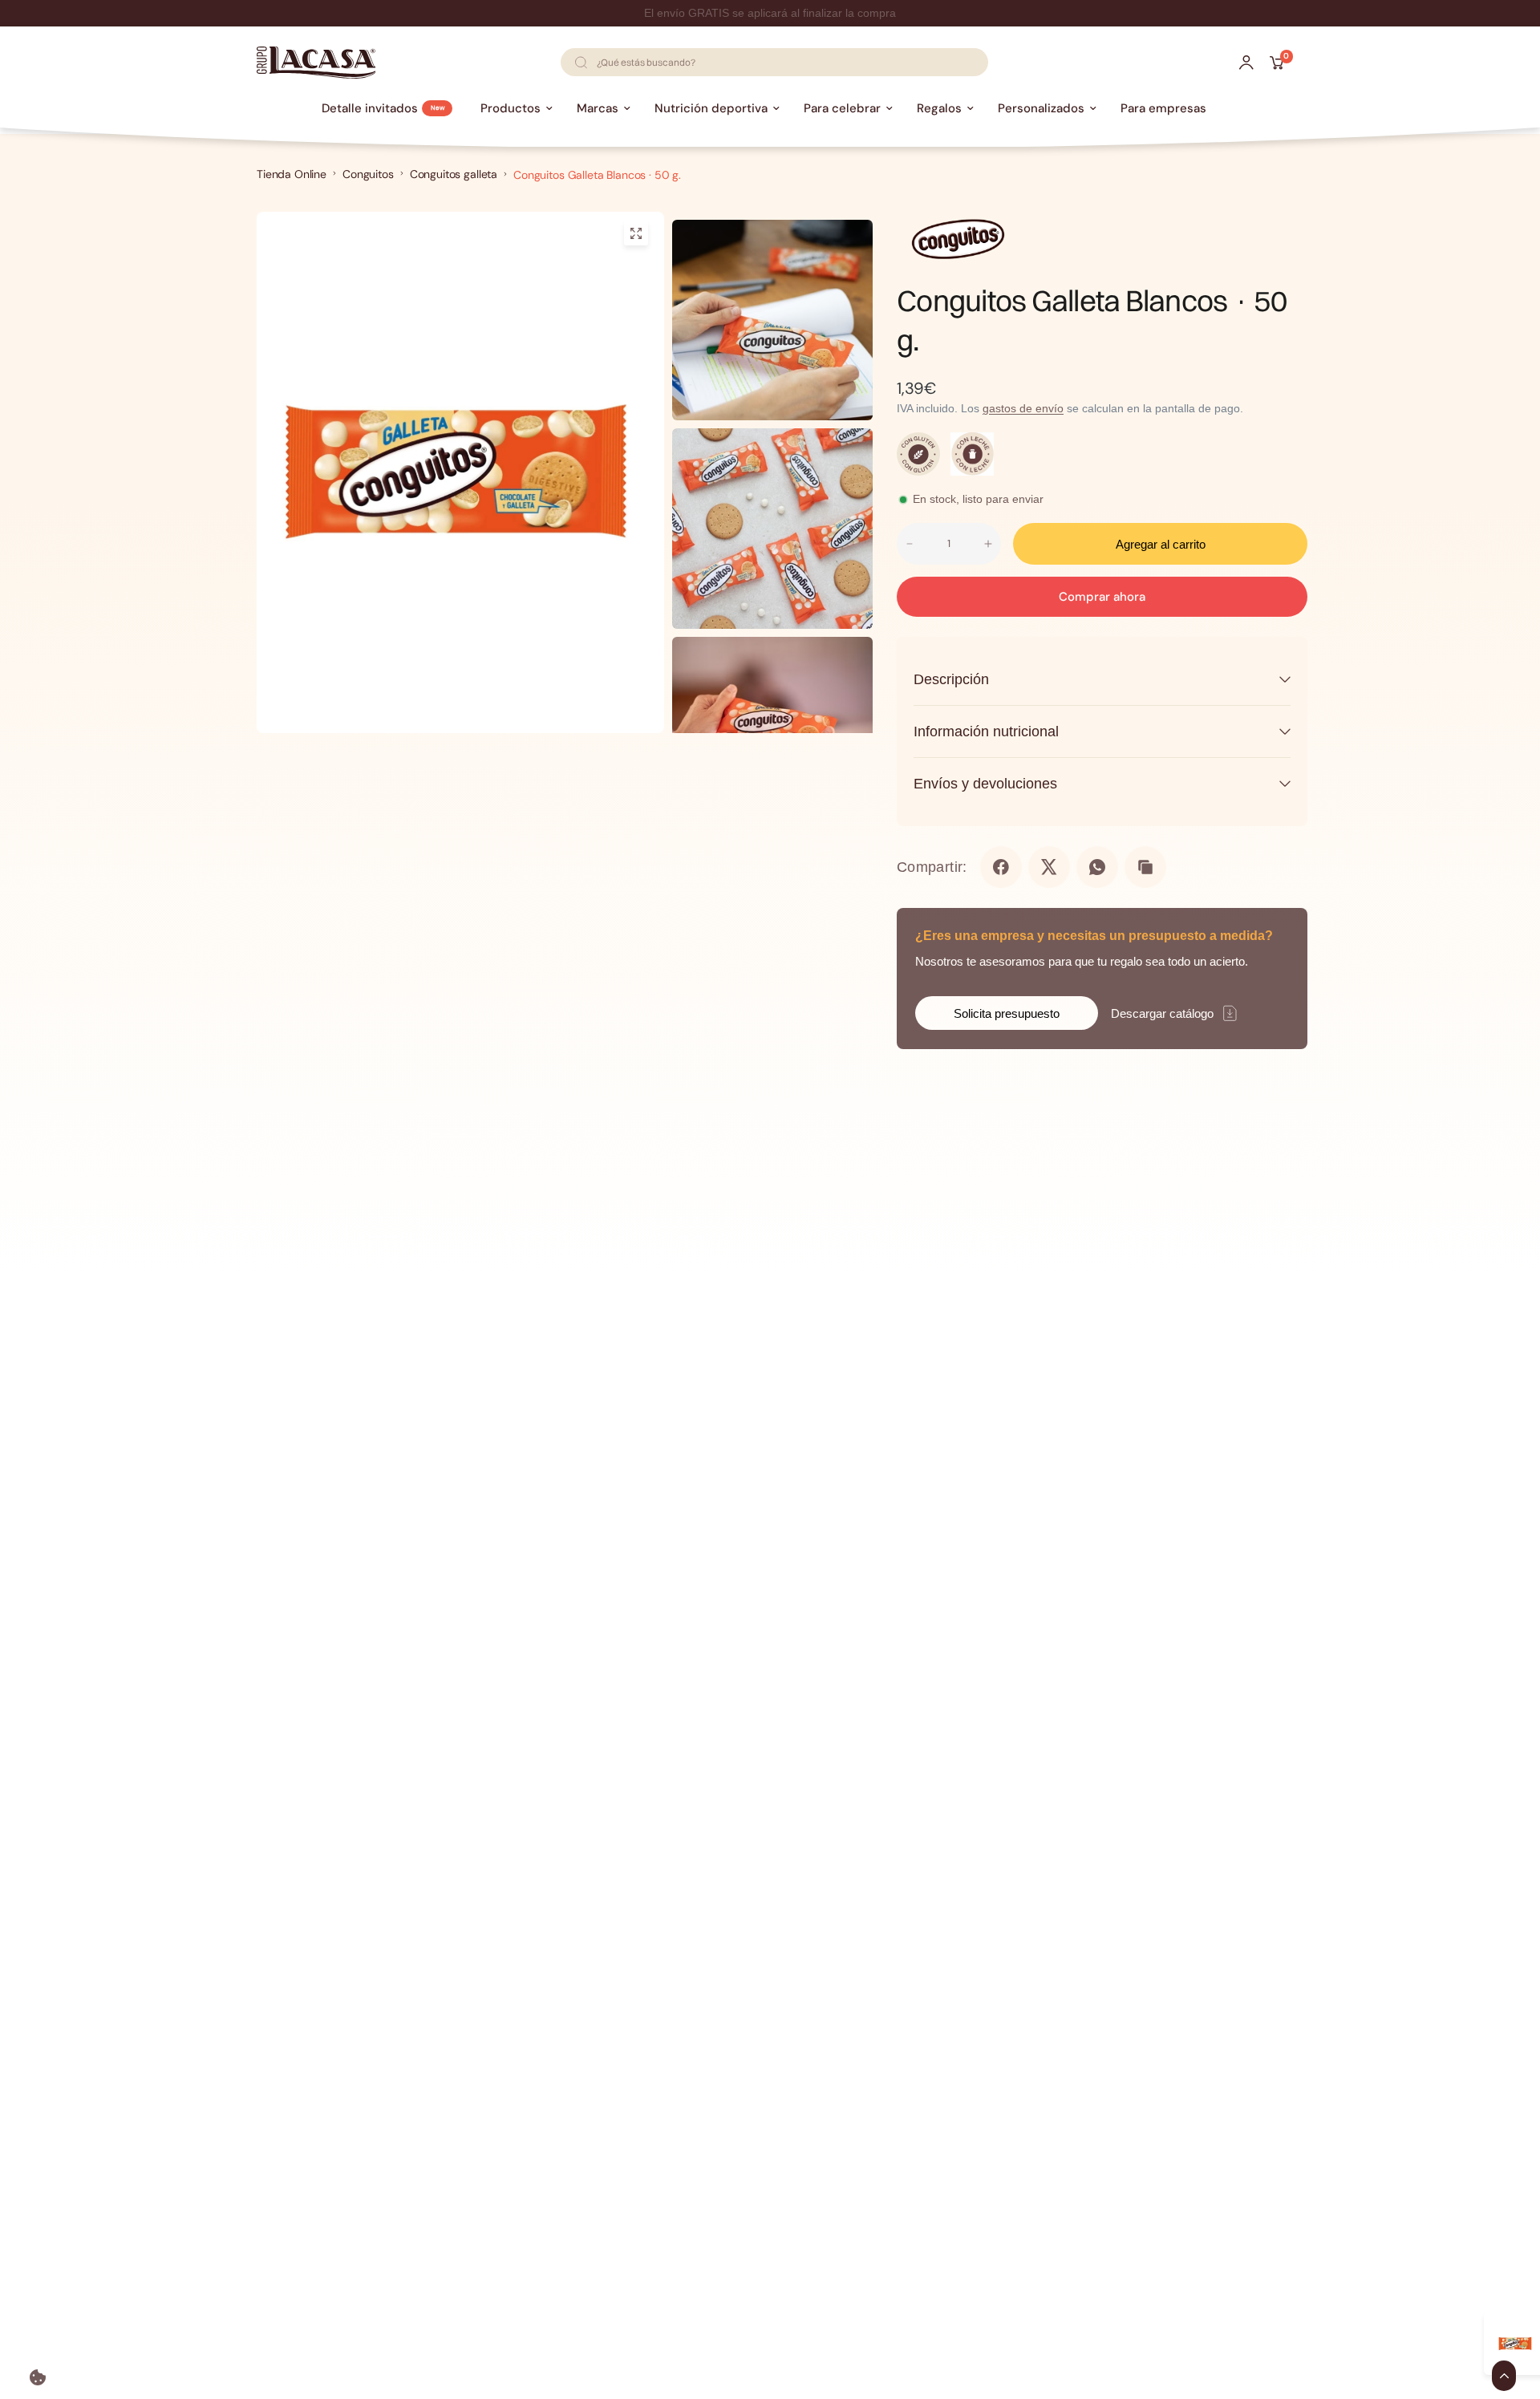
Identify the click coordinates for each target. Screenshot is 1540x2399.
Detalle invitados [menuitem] (370, 108)
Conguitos (368, 174)
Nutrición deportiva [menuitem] (711, 108)
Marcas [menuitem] (598, 108)
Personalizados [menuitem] (1041, 108)
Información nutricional (986, 731)
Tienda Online (292, 174)
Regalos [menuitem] (939, 108)
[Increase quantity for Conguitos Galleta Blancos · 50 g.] (988, 544)
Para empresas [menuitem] (1163, 108)
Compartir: (932, 867)
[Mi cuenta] (1246, 63)
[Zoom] (636, 233)
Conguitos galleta (454, 174)
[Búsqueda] (581, 62)
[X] (1049, 867)
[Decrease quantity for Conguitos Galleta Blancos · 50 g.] (910, 544)
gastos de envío (1023, 408)
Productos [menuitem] (511, 108)
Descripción (951, 679)
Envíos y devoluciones (985, 784)
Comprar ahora (1102, 597)
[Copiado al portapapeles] (1145, 867)
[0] (1273, 63)
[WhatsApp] (1097, 867)
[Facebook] (1001, 867)
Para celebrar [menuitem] (842, 108)
